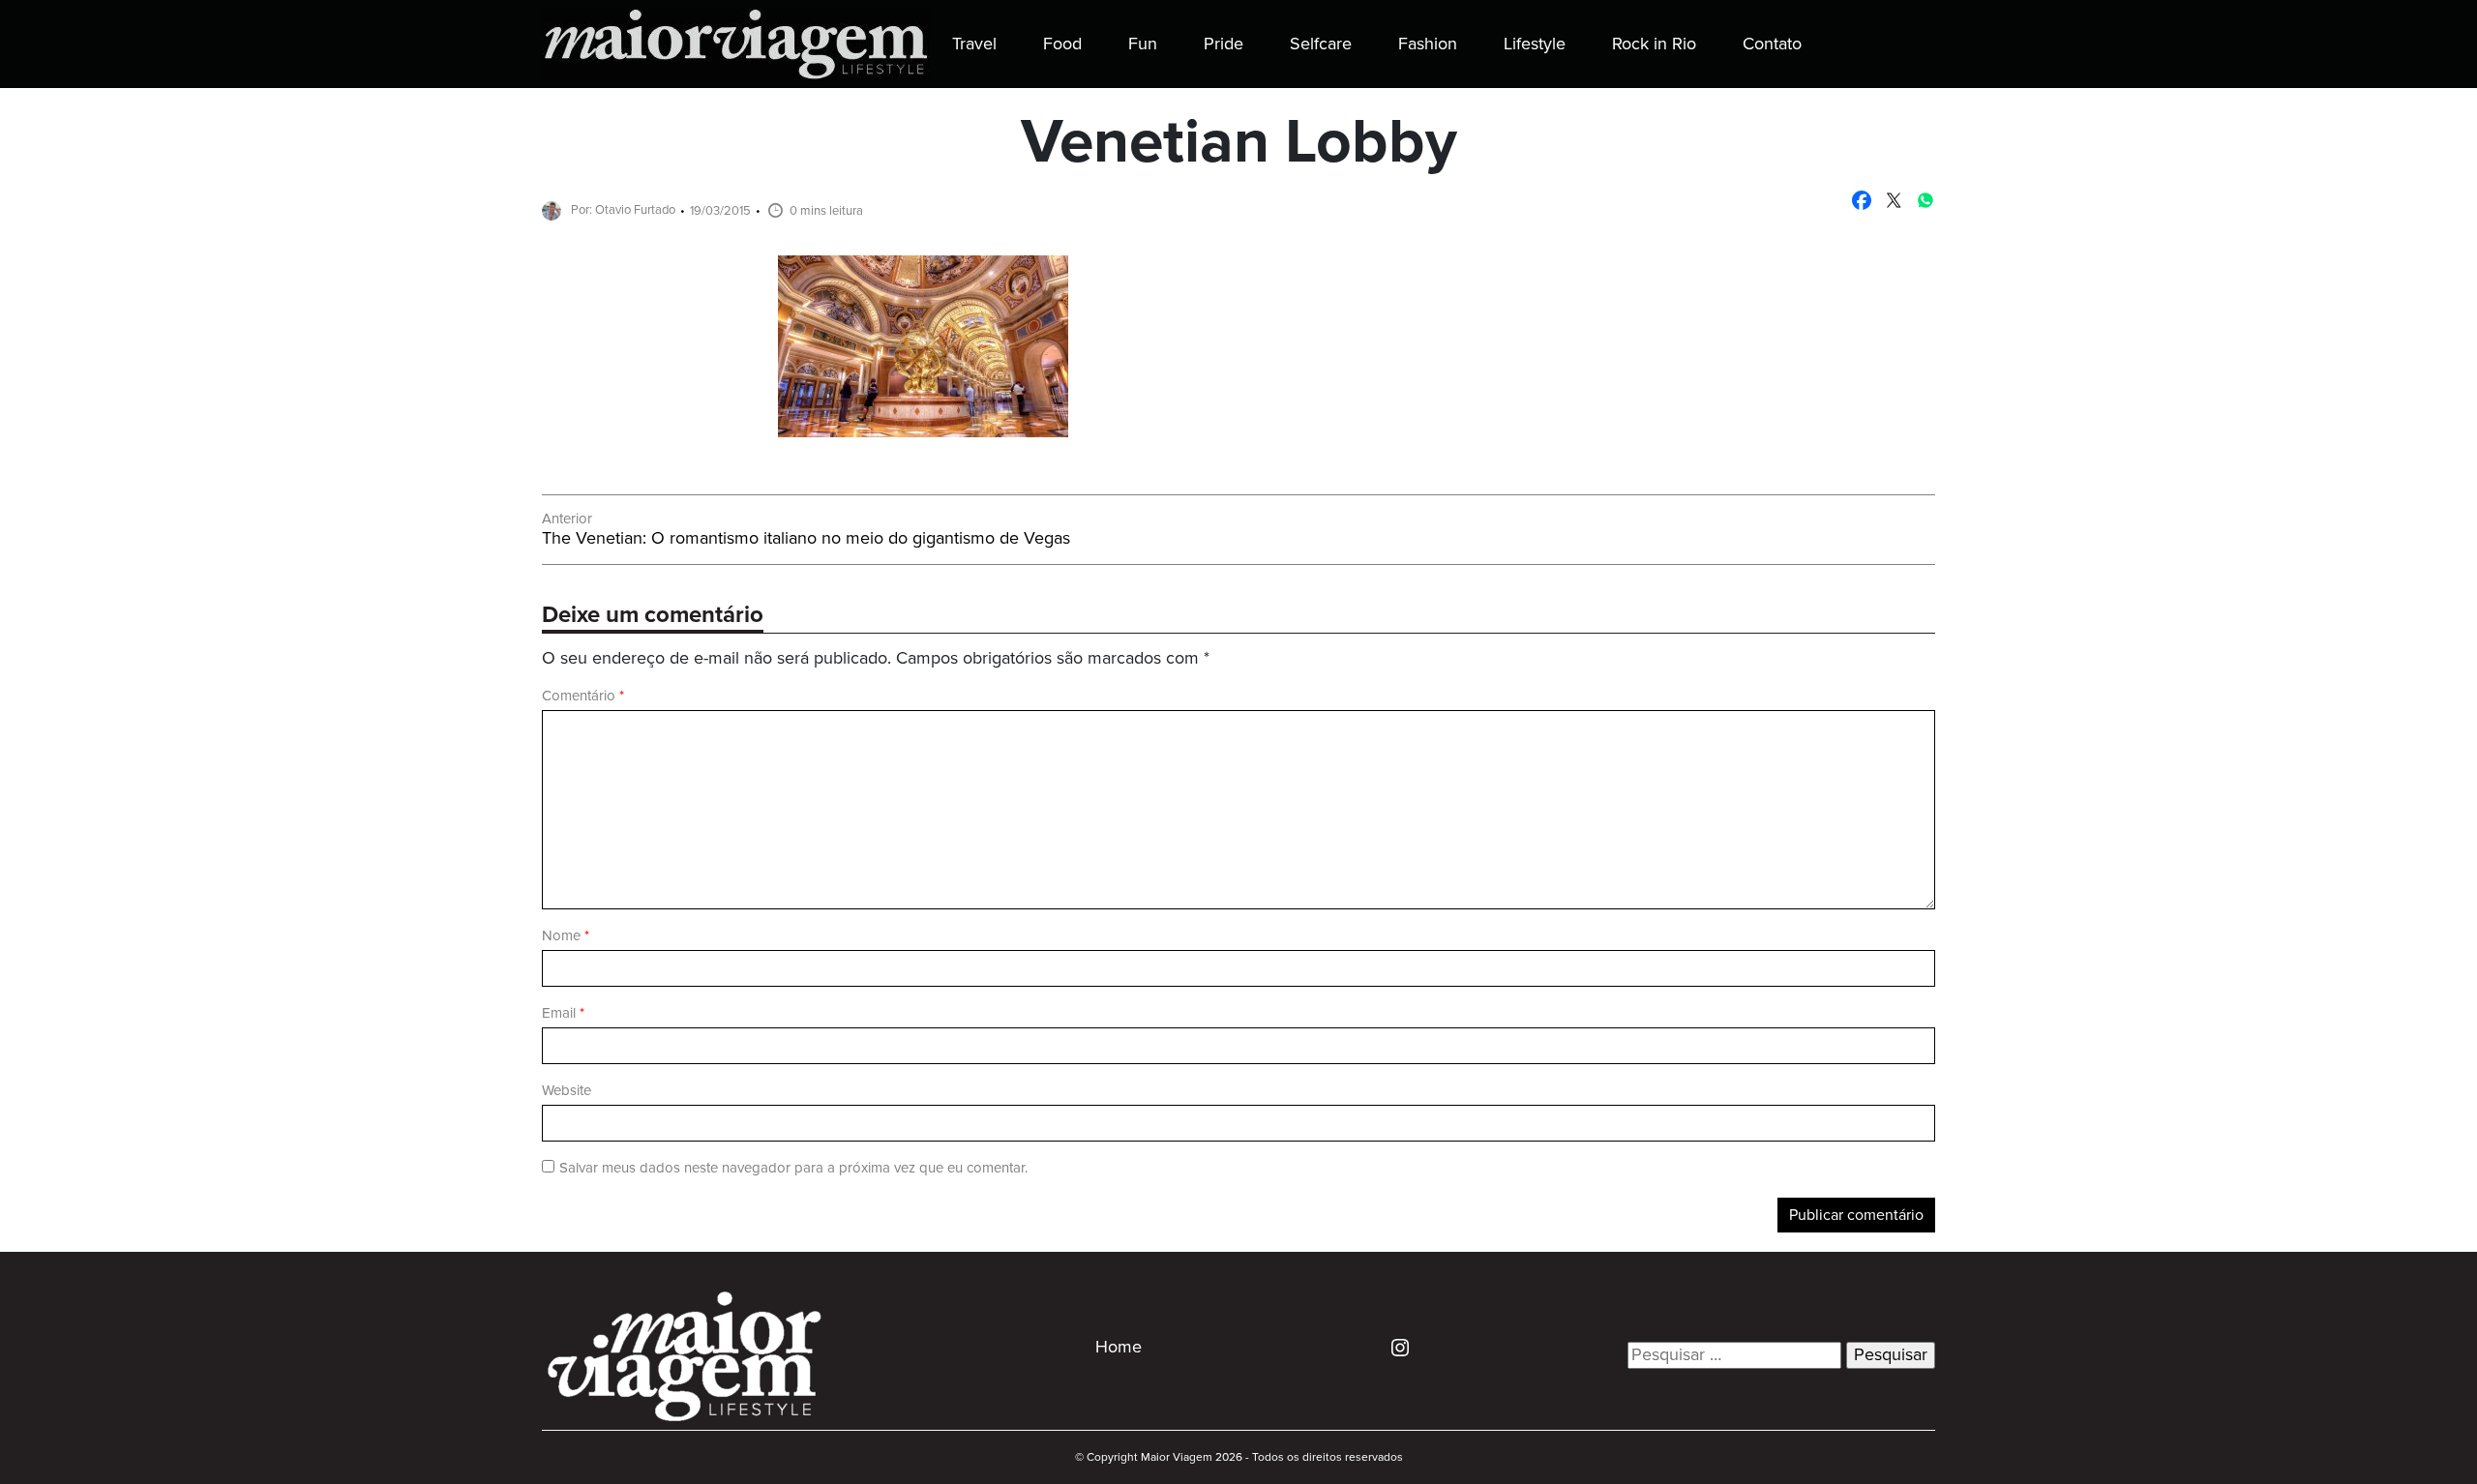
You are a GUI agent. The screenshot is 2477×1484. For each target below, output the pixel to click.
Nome (566, 936)
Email (563, 1013)
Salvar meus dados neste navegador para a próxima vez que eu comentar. (793, 1168)
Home (1119, 1348)
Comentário (583, 696)
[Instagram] (1393, 1347)
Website (567, 1091)
